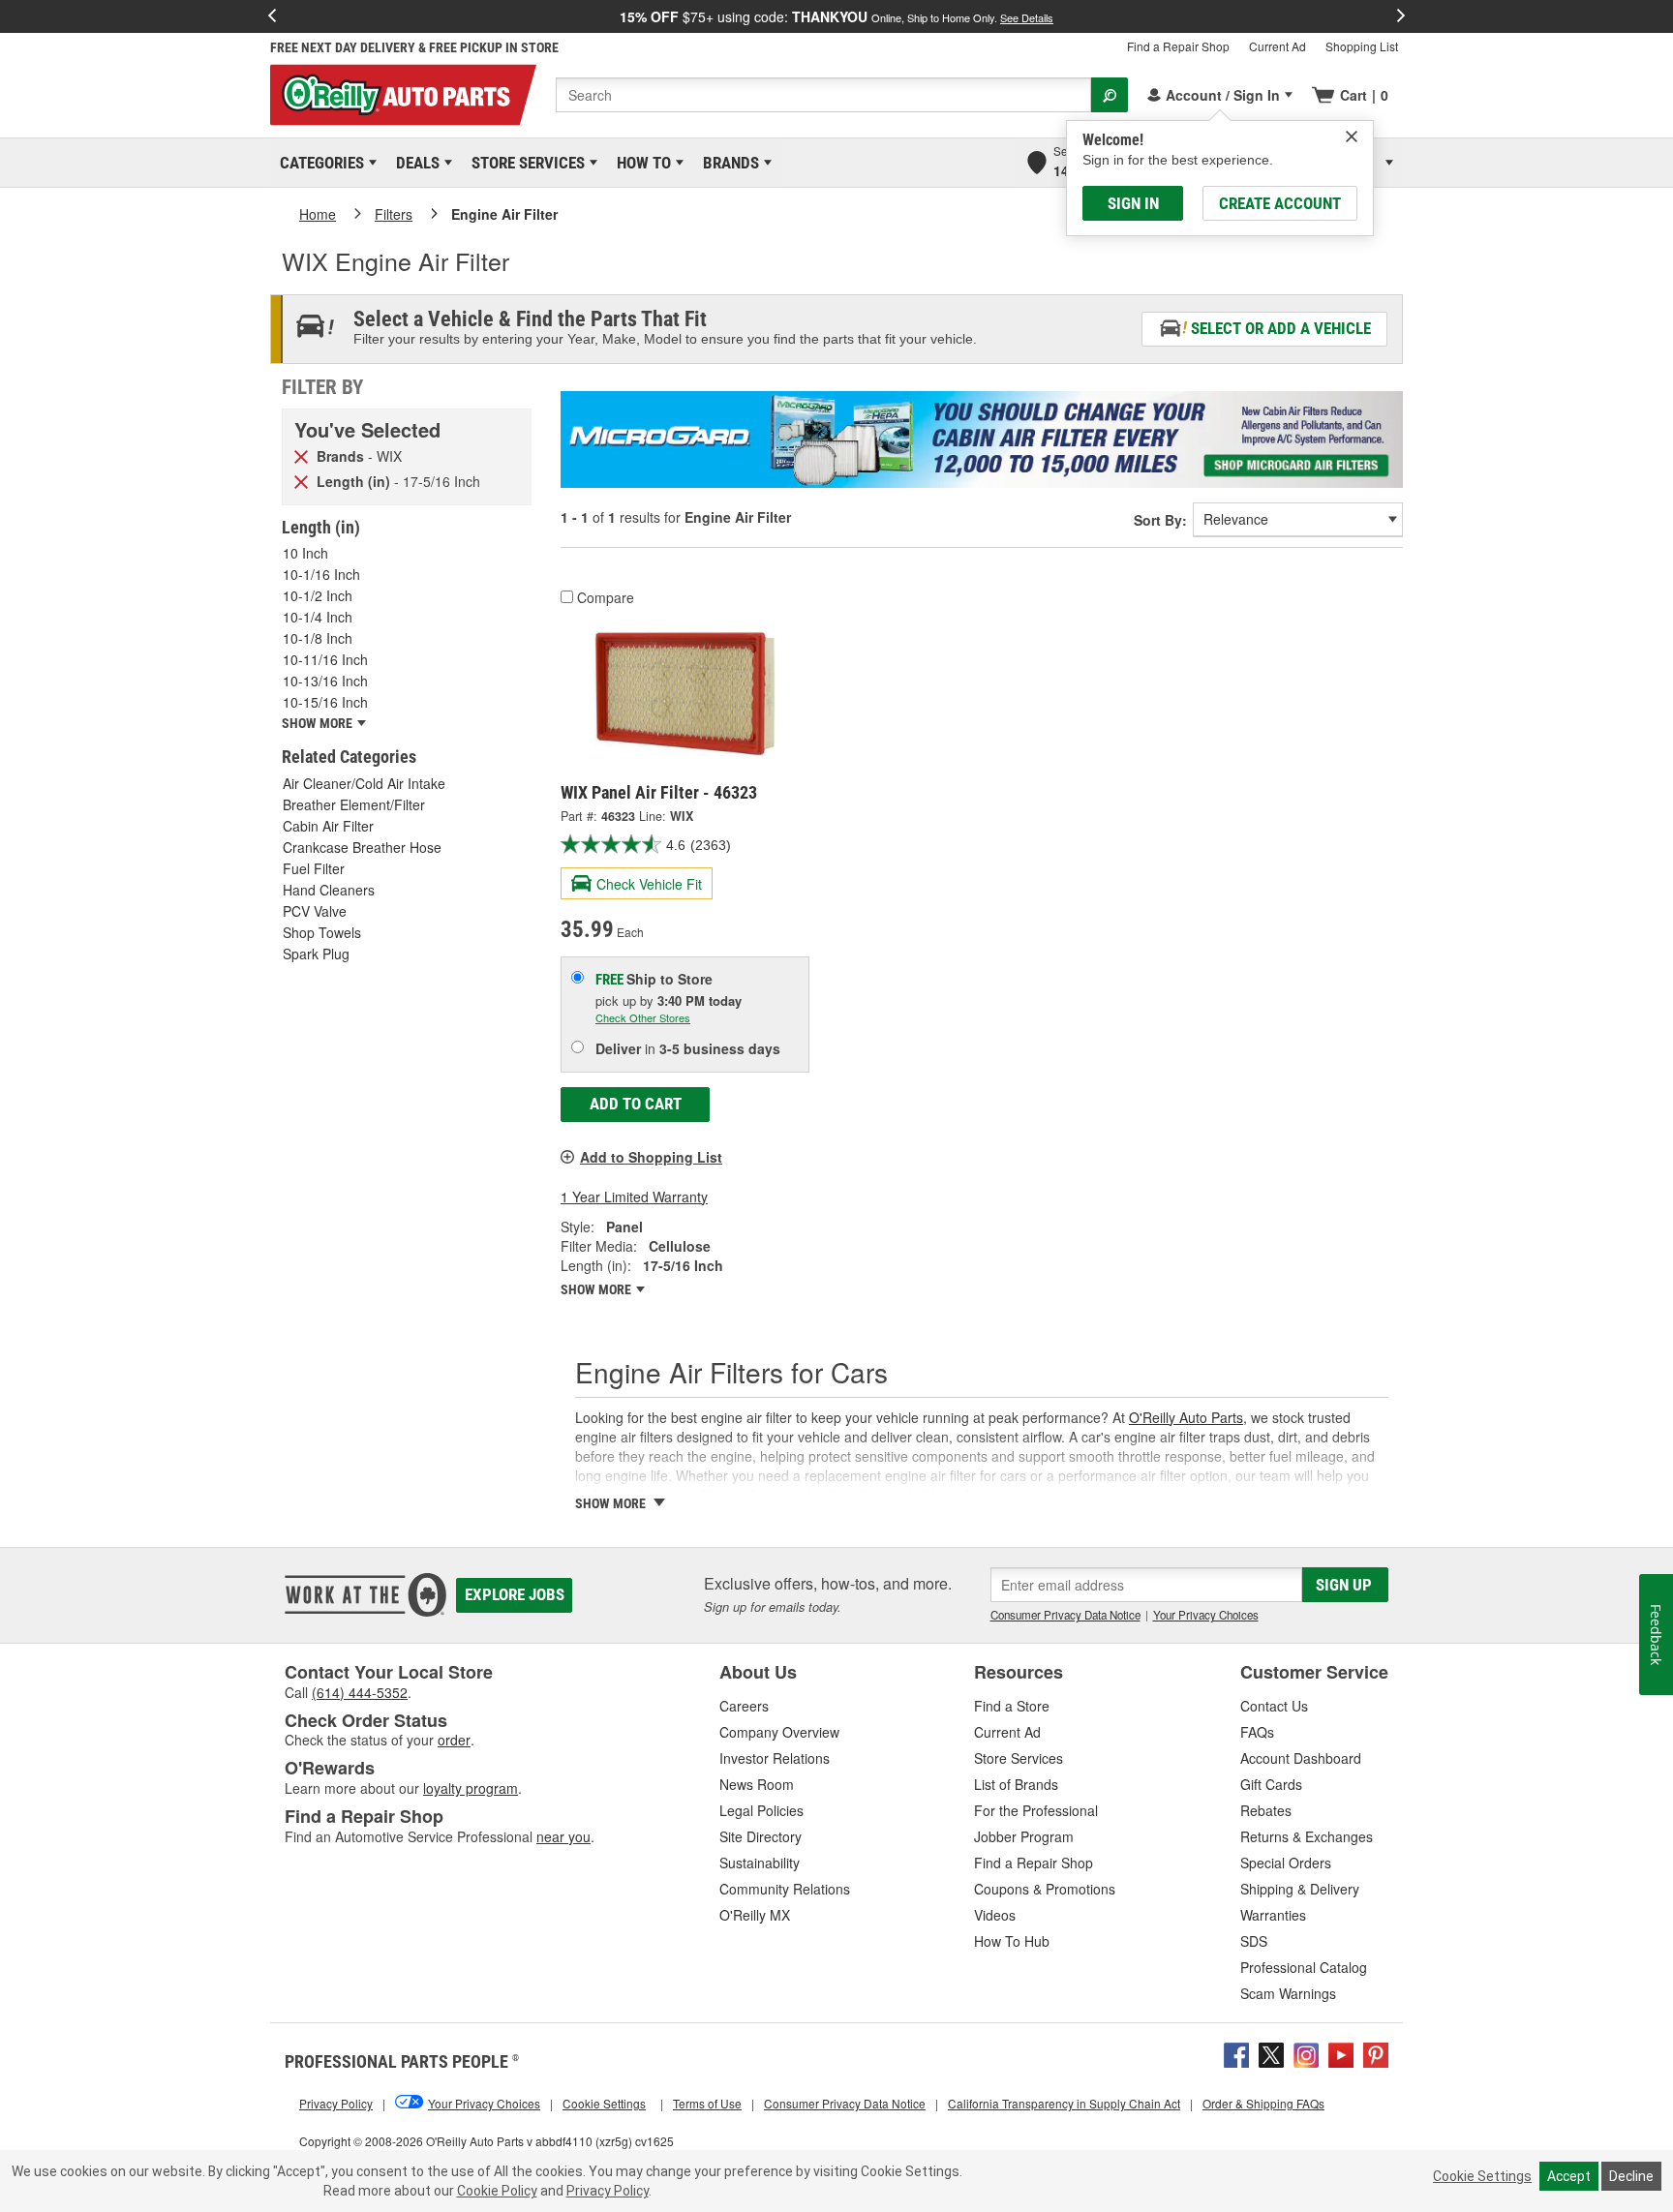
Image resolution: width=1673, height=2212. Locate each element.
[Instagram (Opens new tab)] (1306, 2052)
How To (640, 163)
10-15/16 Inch (325, 702)
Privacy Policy (608, 2191)
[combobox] (823, 95)
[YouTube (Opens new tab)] (1341, 2052)
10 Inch (305, 553)
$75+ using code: (836, 16)
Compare (606, 597)
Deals (414, 163)
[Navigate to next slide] (1401, 16)
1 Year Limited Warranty (634, 1197)
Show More (597, 1289)
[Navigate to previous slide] (272, 16)
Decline (1631, 2176)
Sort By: (1160, 520)
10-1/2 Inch (318, 595)
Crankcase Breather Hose (362, 847)
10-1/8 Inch (318, 638)
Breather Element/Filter (354, 804)
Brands (728, 163)
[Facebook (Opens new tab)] (1236, 2052)
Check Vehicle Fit (649, 884)
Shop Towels (322, 932)
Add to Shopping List (651, 1157)
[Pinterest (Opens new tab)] (1376, 2052)
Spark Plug (316, 954)
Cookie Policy (497, 2191)
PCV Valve (315, 911)
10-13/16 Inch (325, 681)
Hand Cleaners (329, 890)
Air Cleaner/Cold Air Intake (364, 783)
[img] (1352, 136)
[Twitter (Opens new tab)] (1271, 2052)
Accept (1569, 2176)
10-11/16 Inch (325, 659)
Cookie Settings (1482, 2176)
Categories (319, 163)
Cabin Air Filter (328, 826)
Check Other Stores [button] (643, 1017)
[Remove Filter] (301, 455)
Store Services (525, 163)
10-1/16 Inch (321, 574)
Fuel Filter (314, 868)
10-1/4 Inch (318, 617)
